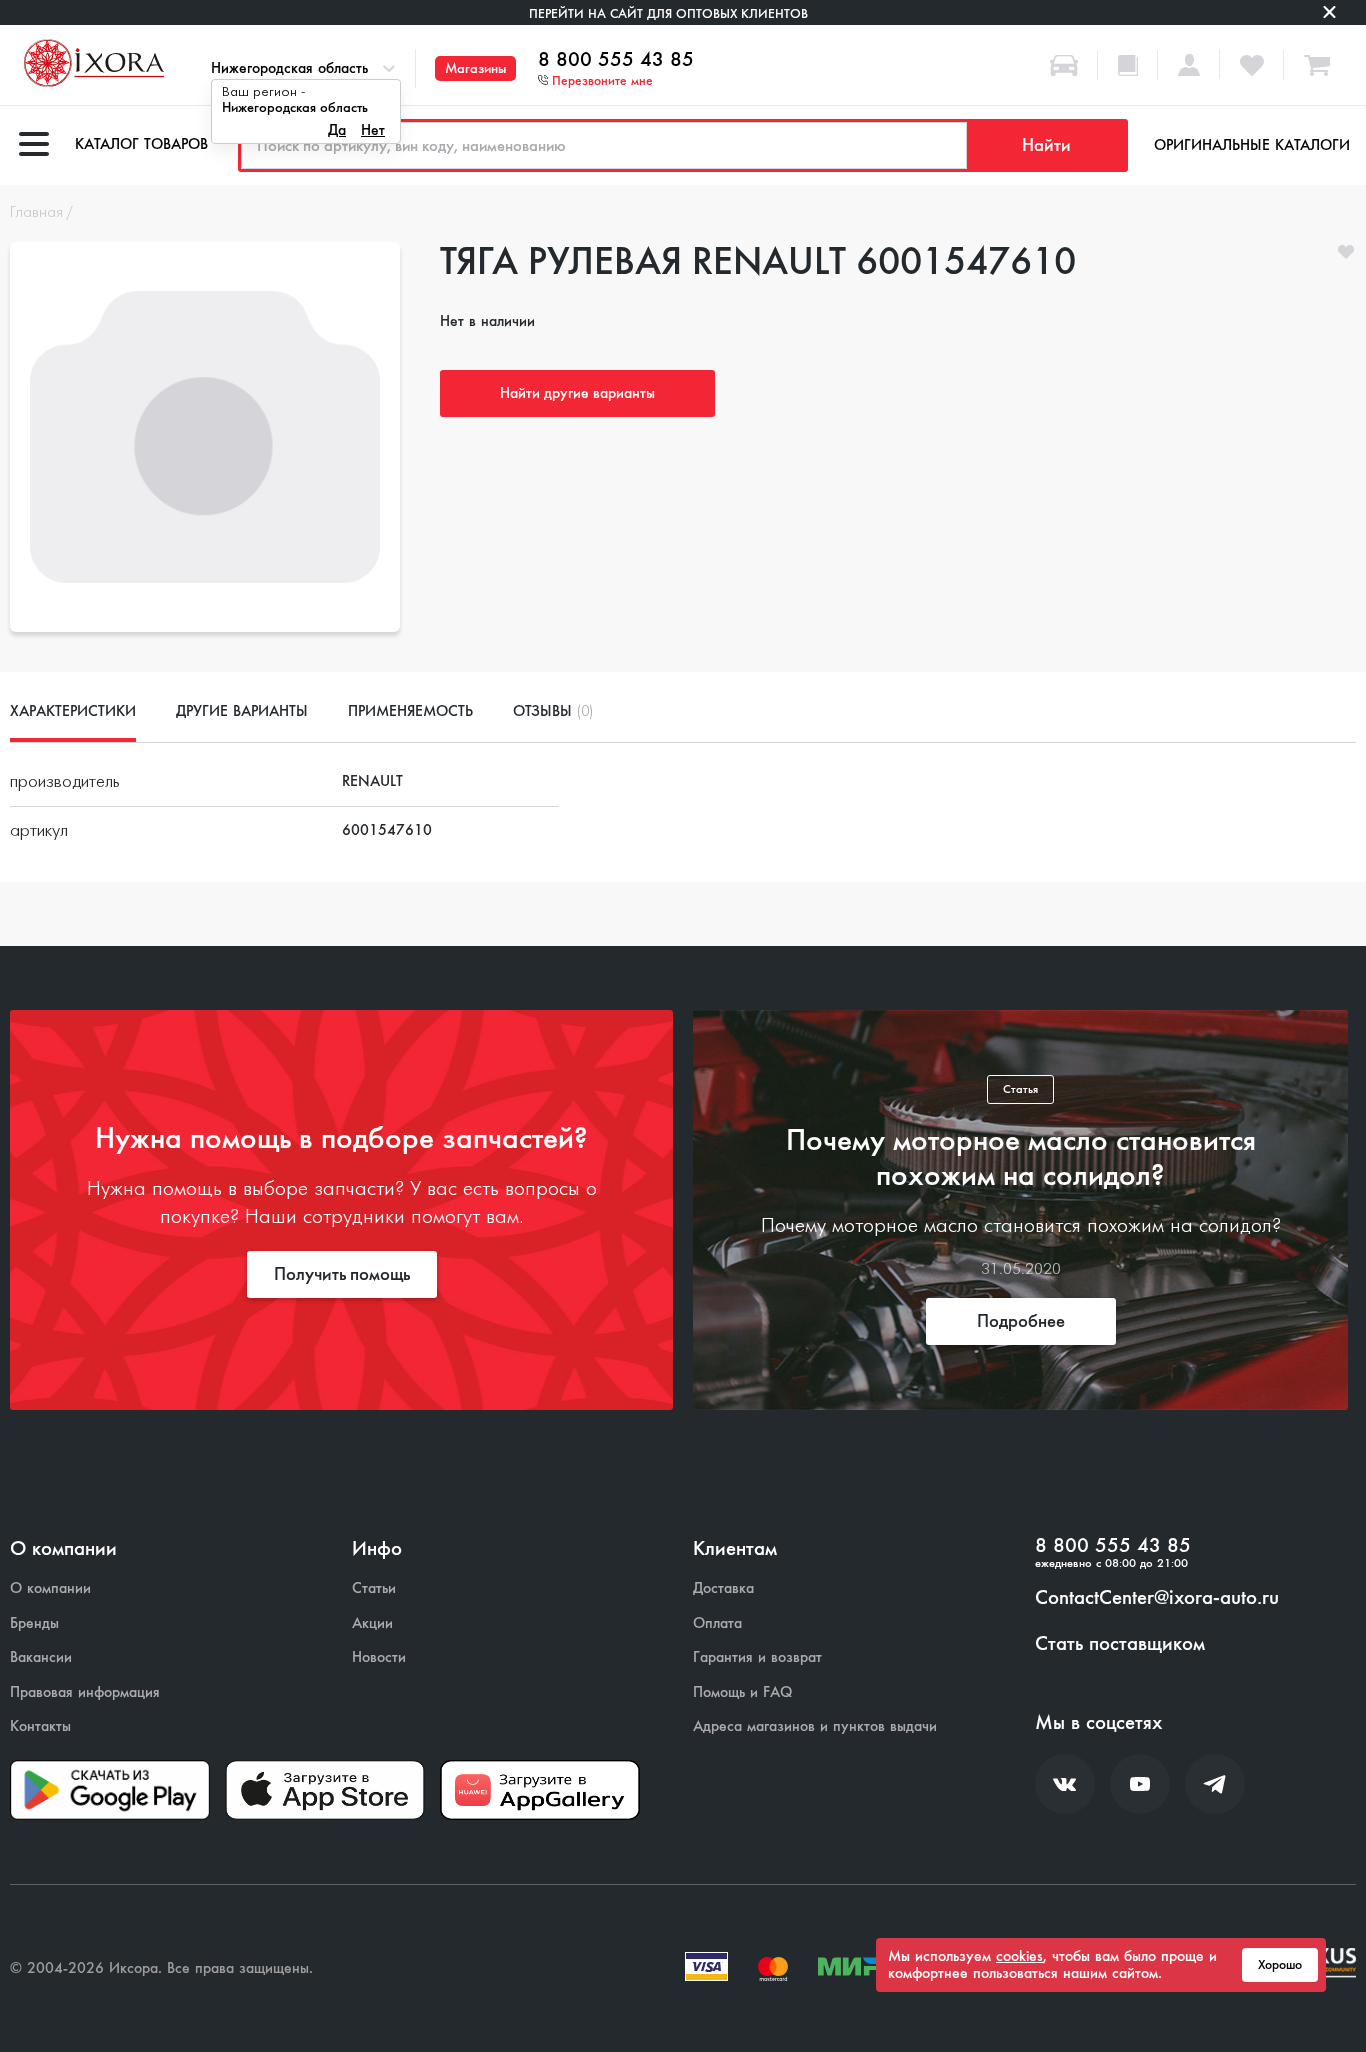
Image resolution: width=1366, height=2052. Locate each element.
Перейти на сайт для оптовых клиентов (668, 13)
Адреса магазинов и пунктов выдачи (815, 1726)
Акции (372, 1623)
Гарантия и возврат (757, 1657)
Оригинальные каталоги (1252, 145)
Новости (379, 1657)
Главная (36, 213)
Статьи (374, 1588)
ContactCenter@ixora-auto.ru (1157, 1598)
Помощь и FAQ (742, 1692)
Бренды (34, 1623)
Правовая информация (85, 1692)
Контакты (40, 1726)
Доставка (723, 1588)
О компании (50, 1588)
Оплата (717, 1623)
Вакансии (41, 1657)
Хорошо (1280, 1965)
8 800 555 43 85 (616, 60)
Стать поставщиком (1120, 1644)
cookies (1019, 1956)
